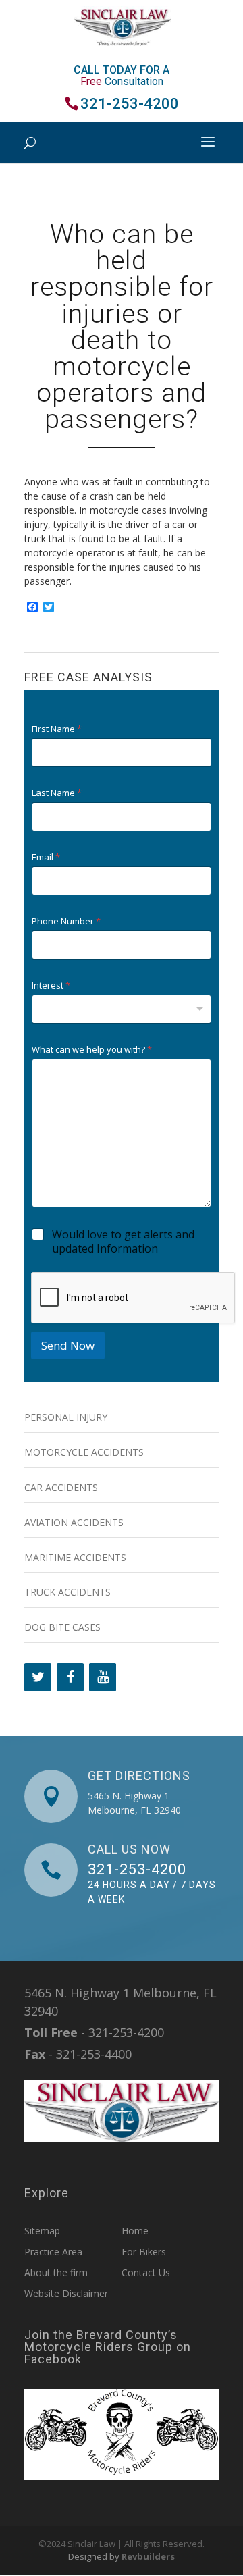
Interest (51, 985)
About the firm (56, 2272)
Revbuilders (148, 2556)
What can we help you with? (92, 1050)
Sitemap (42, 2231)
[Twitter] (38, 1677)
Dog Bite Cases (62, 1627)
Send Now (68, 1345)
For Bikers (144, 2252)
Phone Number (66, 921)
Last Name (57, 793)
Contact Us (146, 2272)
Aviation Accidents (74, 1522)
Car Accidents (61, 1487)
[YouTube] (103, 1677)
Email (46, 857)
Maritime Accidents (75, 1557)
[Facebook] (70, 1677)
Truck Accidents (67, 1592)
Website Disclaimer (66, 2293)
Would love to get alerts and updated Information (123, 1242)
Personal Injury (66, 1417)
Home (135, 2231)
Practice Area (53, 2252)
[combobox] (122, 1009)
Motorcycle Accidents (84, 1452)
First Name (57, 729)
